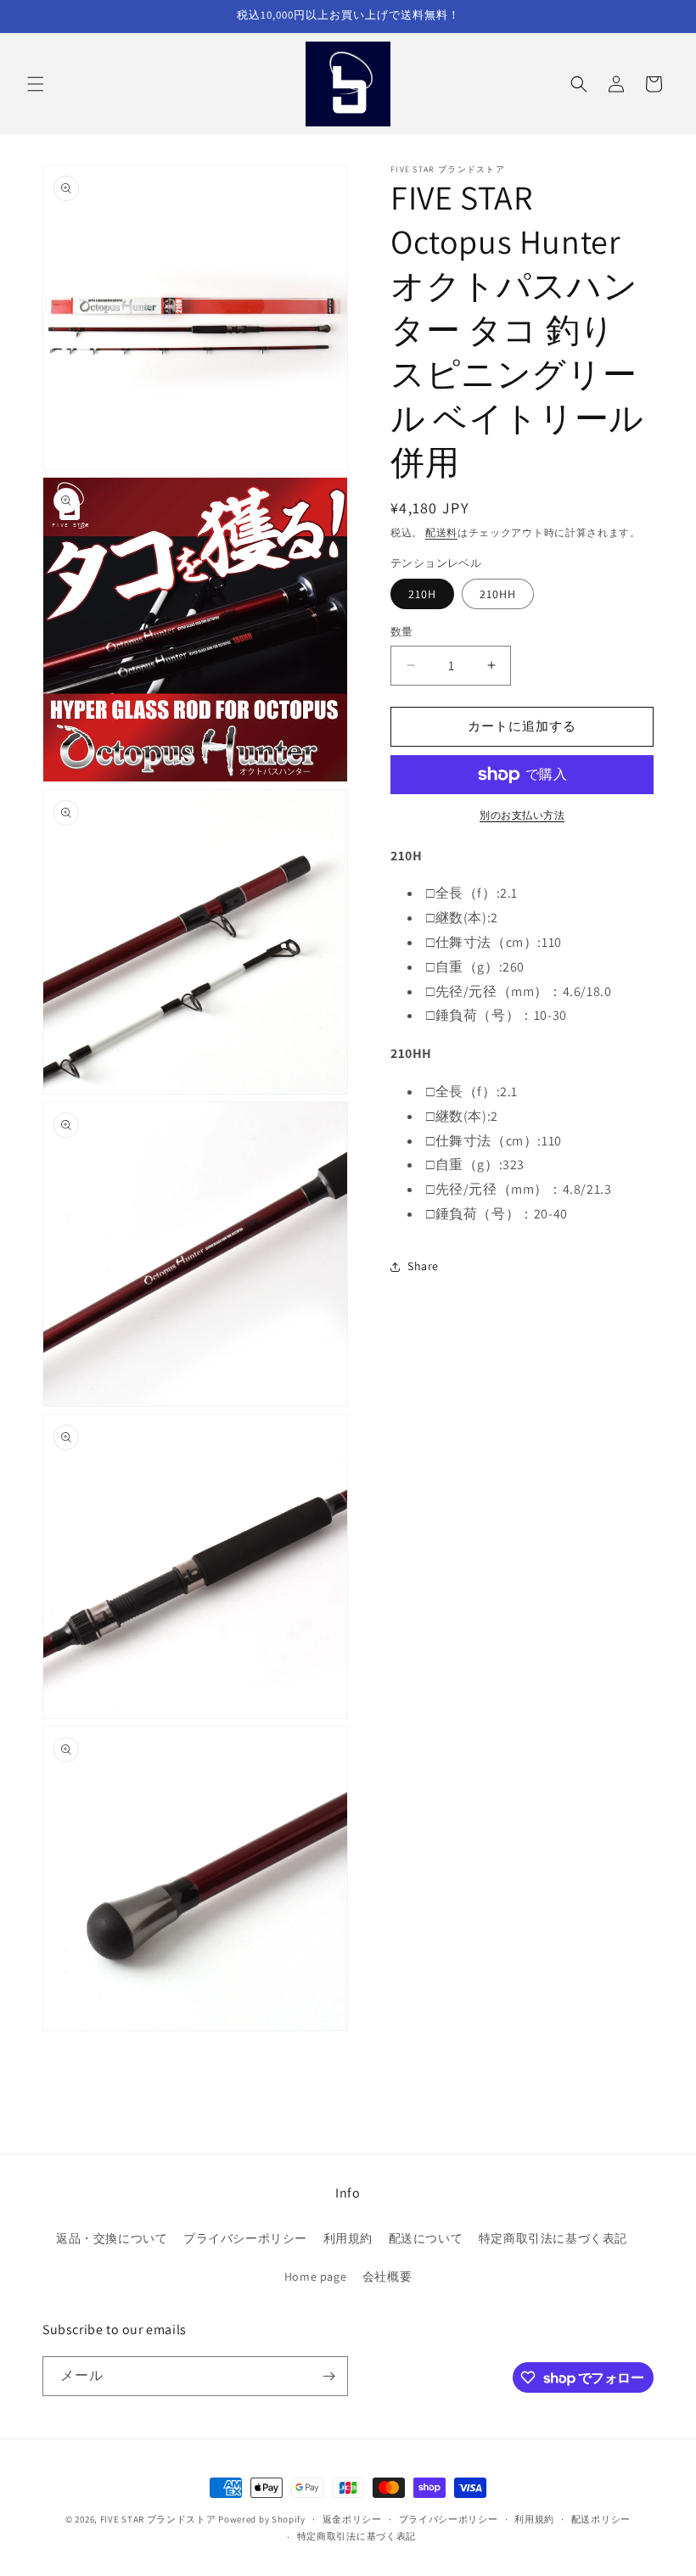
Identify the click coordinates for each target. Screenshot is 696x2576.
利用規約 (348, 2238)
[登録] (328, 2376)
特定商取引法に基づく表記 (553, 2238)
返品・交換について (112, 2238)
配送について (426, 2238)
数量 (402, 632)
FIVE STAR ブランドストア (158, 2519)
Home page (315, 2276)
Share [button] (423, 1266)
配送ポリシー (601, 2519)
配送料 (441, 532)
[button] (36, 84)
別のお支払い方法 (522, 815)
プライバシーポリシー (245, 2238)
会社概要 (387, 2276)
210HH (498, 594)
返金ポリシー (352, 2519)
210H (422, 594)
